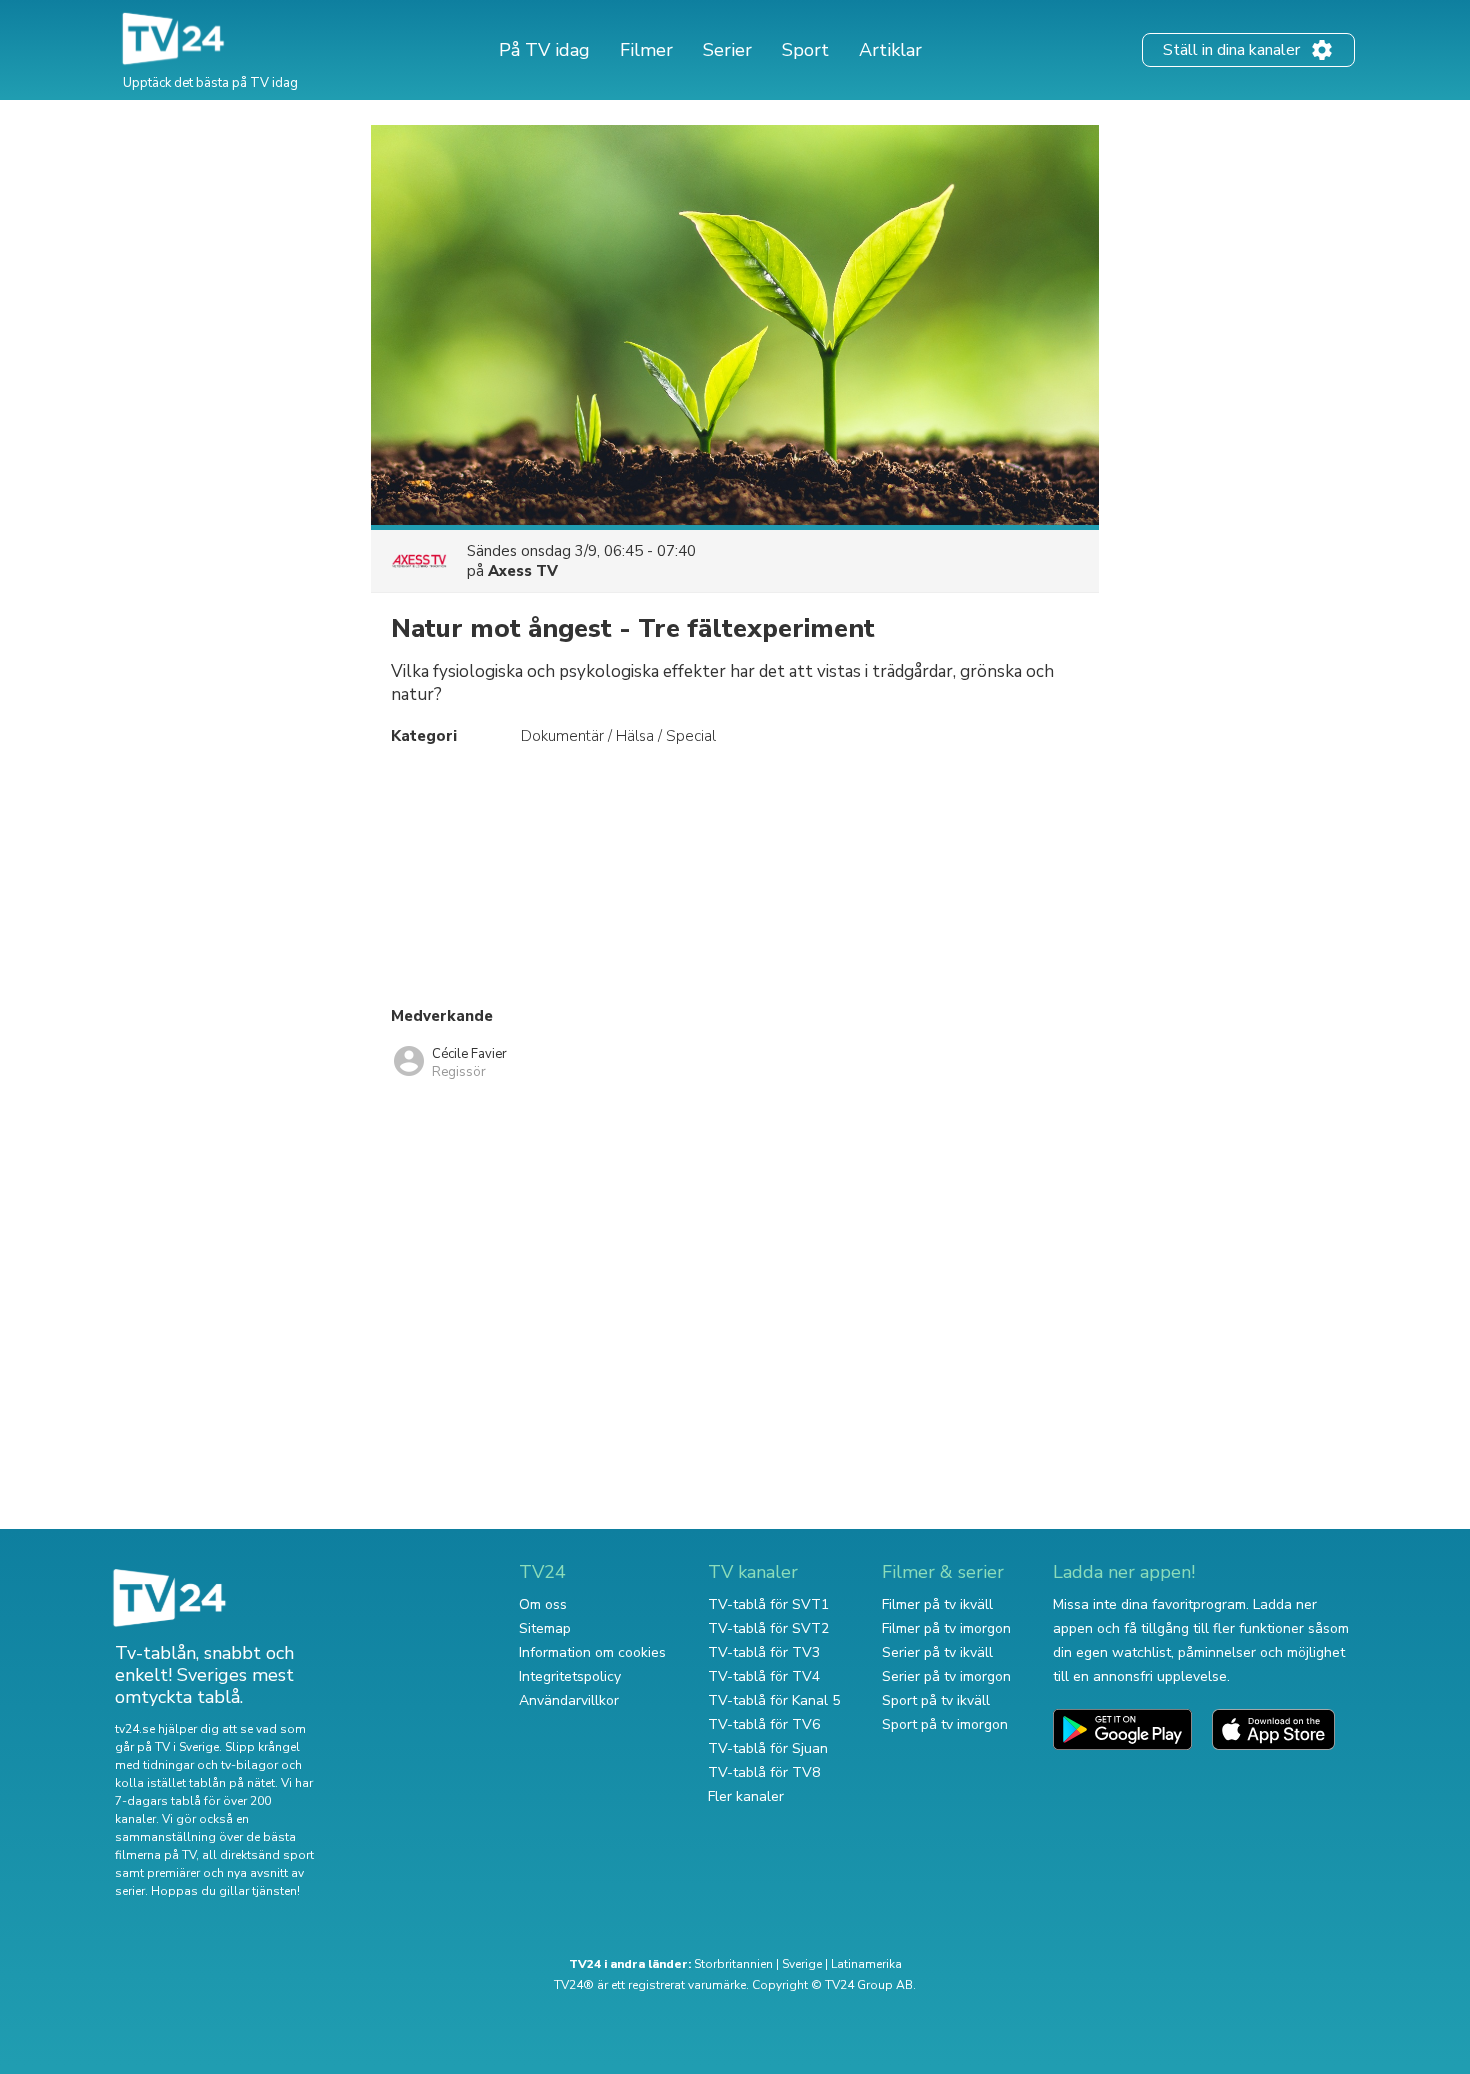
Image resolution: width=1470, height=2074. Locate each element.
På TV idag (544, 50)
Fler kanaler (746, 1796)
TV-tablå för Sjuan (768, 1748)
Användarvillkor (569, 1700)
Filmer (646, 50)
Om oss (543, 1604)
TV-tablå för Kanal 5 (774, 1700)
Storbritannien (733, 1964)
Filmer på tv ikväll (937, 1604)
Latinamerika (866, 1964)
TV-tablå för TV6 (764, 1724)
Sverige (802, 1964)
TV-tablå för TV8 (764, 1772)
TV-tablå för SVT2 (768, 1628)
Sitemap (545, 1628)
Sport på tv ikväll (936, 1700)
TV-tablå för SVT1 (768, 1604)
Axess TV (523, 571)
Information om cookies (592, 1652)
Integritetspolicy (570, 1676)
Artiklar (890, 50)
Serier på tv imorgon (946, 1676)
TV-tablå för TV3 (764, 1652)
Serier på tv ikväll (937, 1652)
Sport (805, 50)
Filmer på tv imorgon (946, 1628)
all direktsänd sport (258, 1855)
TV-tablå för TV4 (764, 1676)
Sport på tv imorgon (945, 1724)
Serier (727, 50)
